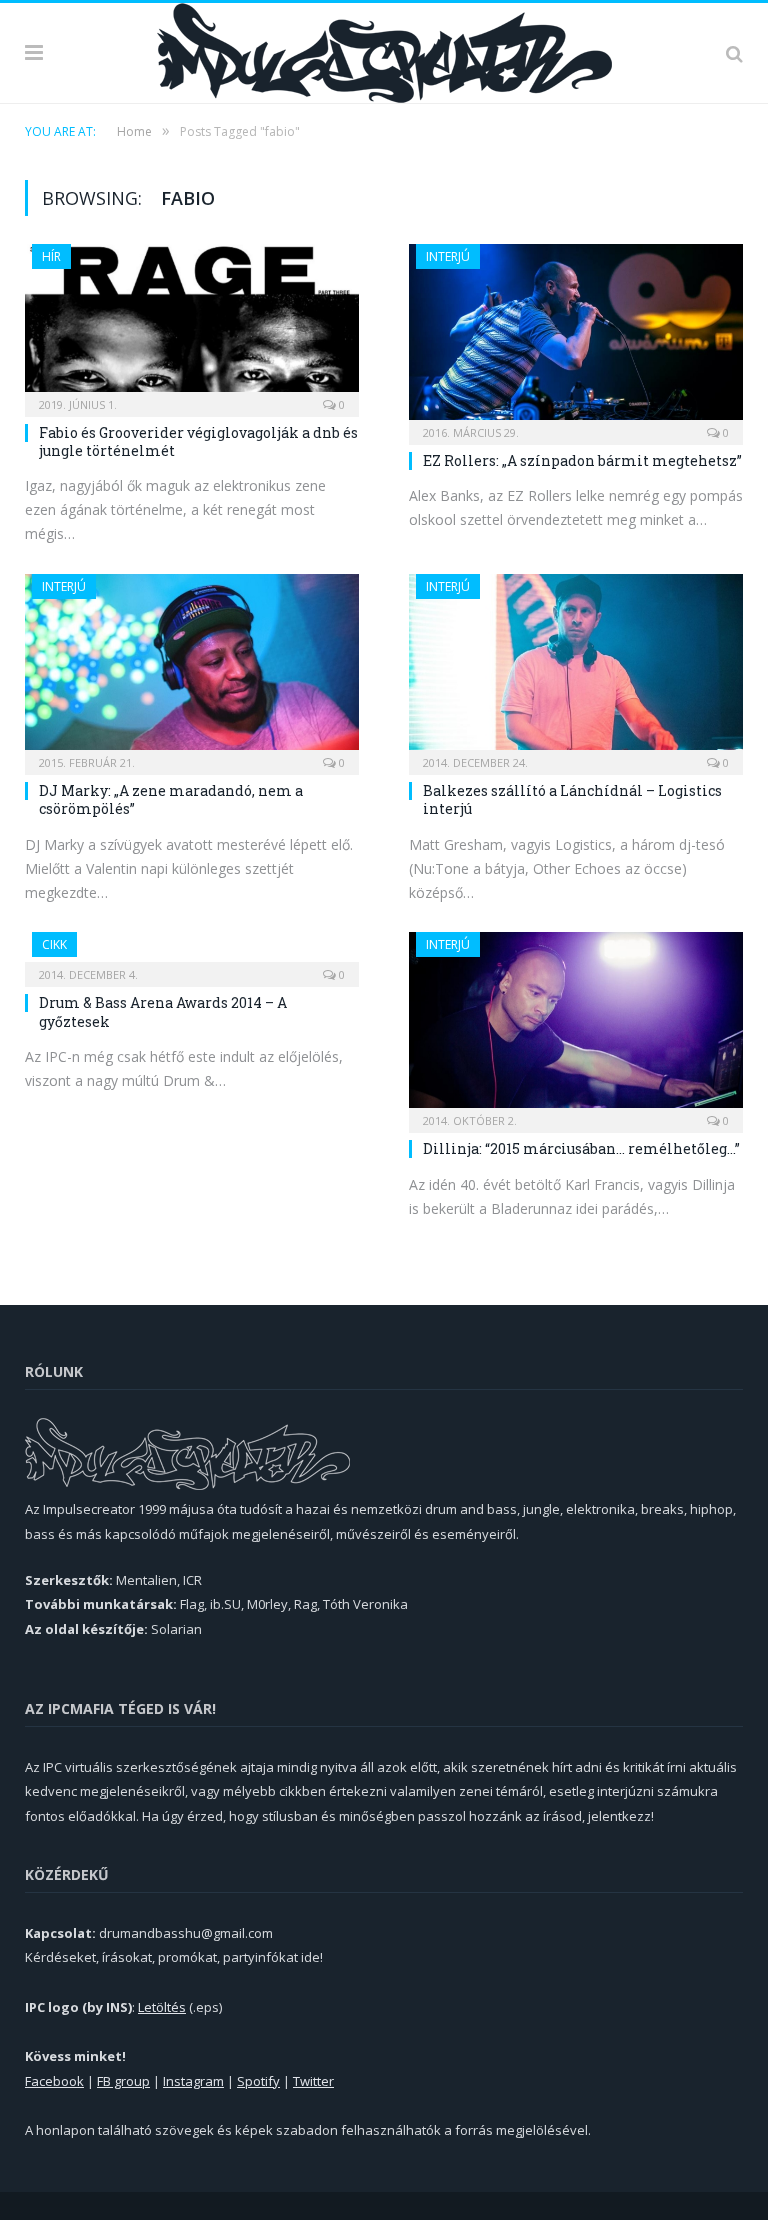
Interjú (448, 256)
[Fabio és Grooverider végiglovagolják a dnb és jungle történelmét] (192, 324)
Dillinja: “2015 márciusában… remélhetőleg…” (581, 1148)
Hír (51, 256)
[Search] (734, 53)
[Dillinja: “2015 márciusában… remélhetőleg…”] (576, 1026)
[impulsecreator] (384, 49)
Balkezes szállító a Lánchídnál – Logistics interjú (572, 799)
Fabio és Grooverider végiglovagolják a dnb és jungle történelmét (198, 441)
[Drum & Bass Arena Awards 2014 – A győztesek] (192, 953)
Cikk (54, 944)
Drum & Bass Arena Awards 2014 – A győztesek (163, 1011)
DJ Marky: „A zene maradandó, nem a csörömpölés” (171, 799)
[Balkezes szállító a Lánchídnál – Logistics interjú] (576, 668)
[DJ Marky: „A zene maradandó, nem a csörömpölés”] (192, 668)
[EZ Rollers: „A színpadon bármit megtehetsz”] (576, 338)
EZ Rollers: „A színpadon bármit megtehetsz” (582, 460)
